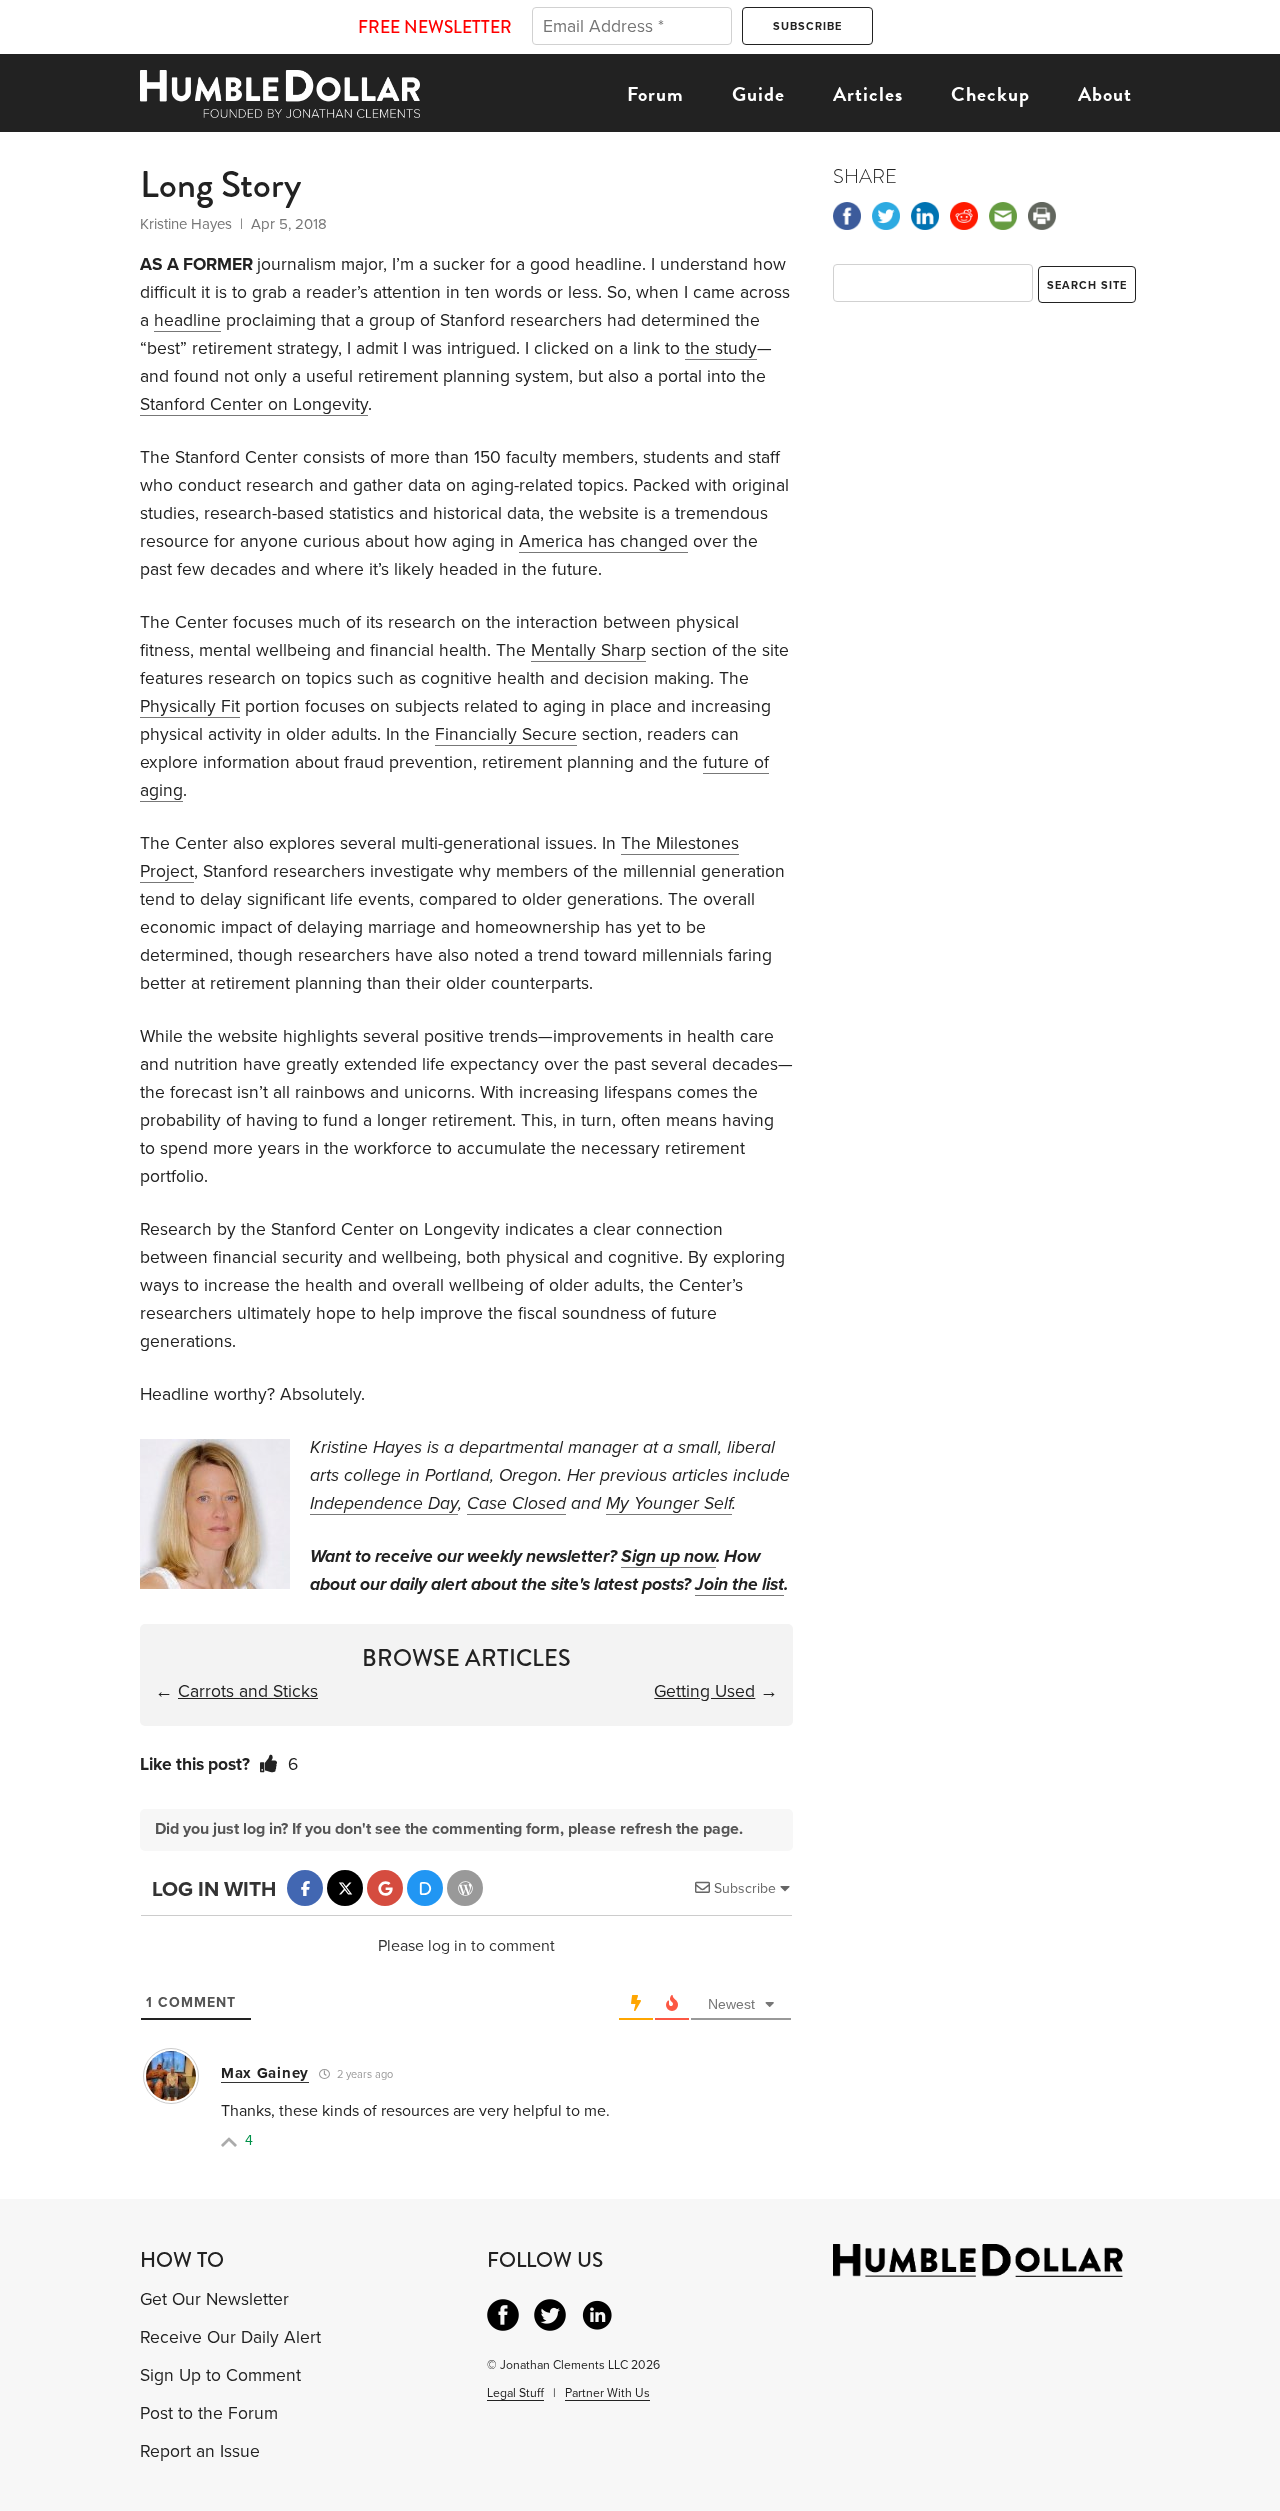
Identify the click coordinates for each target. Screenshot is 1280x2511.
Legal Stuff (515, 2393)
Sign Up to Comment (220, 2375)
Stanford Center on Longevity (254, 404)
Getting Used (704, 1691)
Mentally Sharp (588, 650)
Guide (758, 94)
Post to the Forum (209, 2413)
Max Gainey (265, 2073)
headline (187, 320)
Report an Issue (200, 2451)
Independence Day (384, 1503)
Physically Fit (190, 706)
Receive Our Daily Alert (230, 2337)
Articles (868, 94)
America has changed (603, 541)
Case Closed (516, 1503)
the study (721, 348)
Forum (655, 94)
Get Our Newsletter (214, 2299)
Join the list (739, 1584)
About (1105, 94)
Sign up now (668, 1556)
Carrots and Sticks (248, 1691)
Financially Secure (506, 734)
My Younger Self (669, 1503)
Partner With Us (607, 2393)
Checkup (990, 94)
